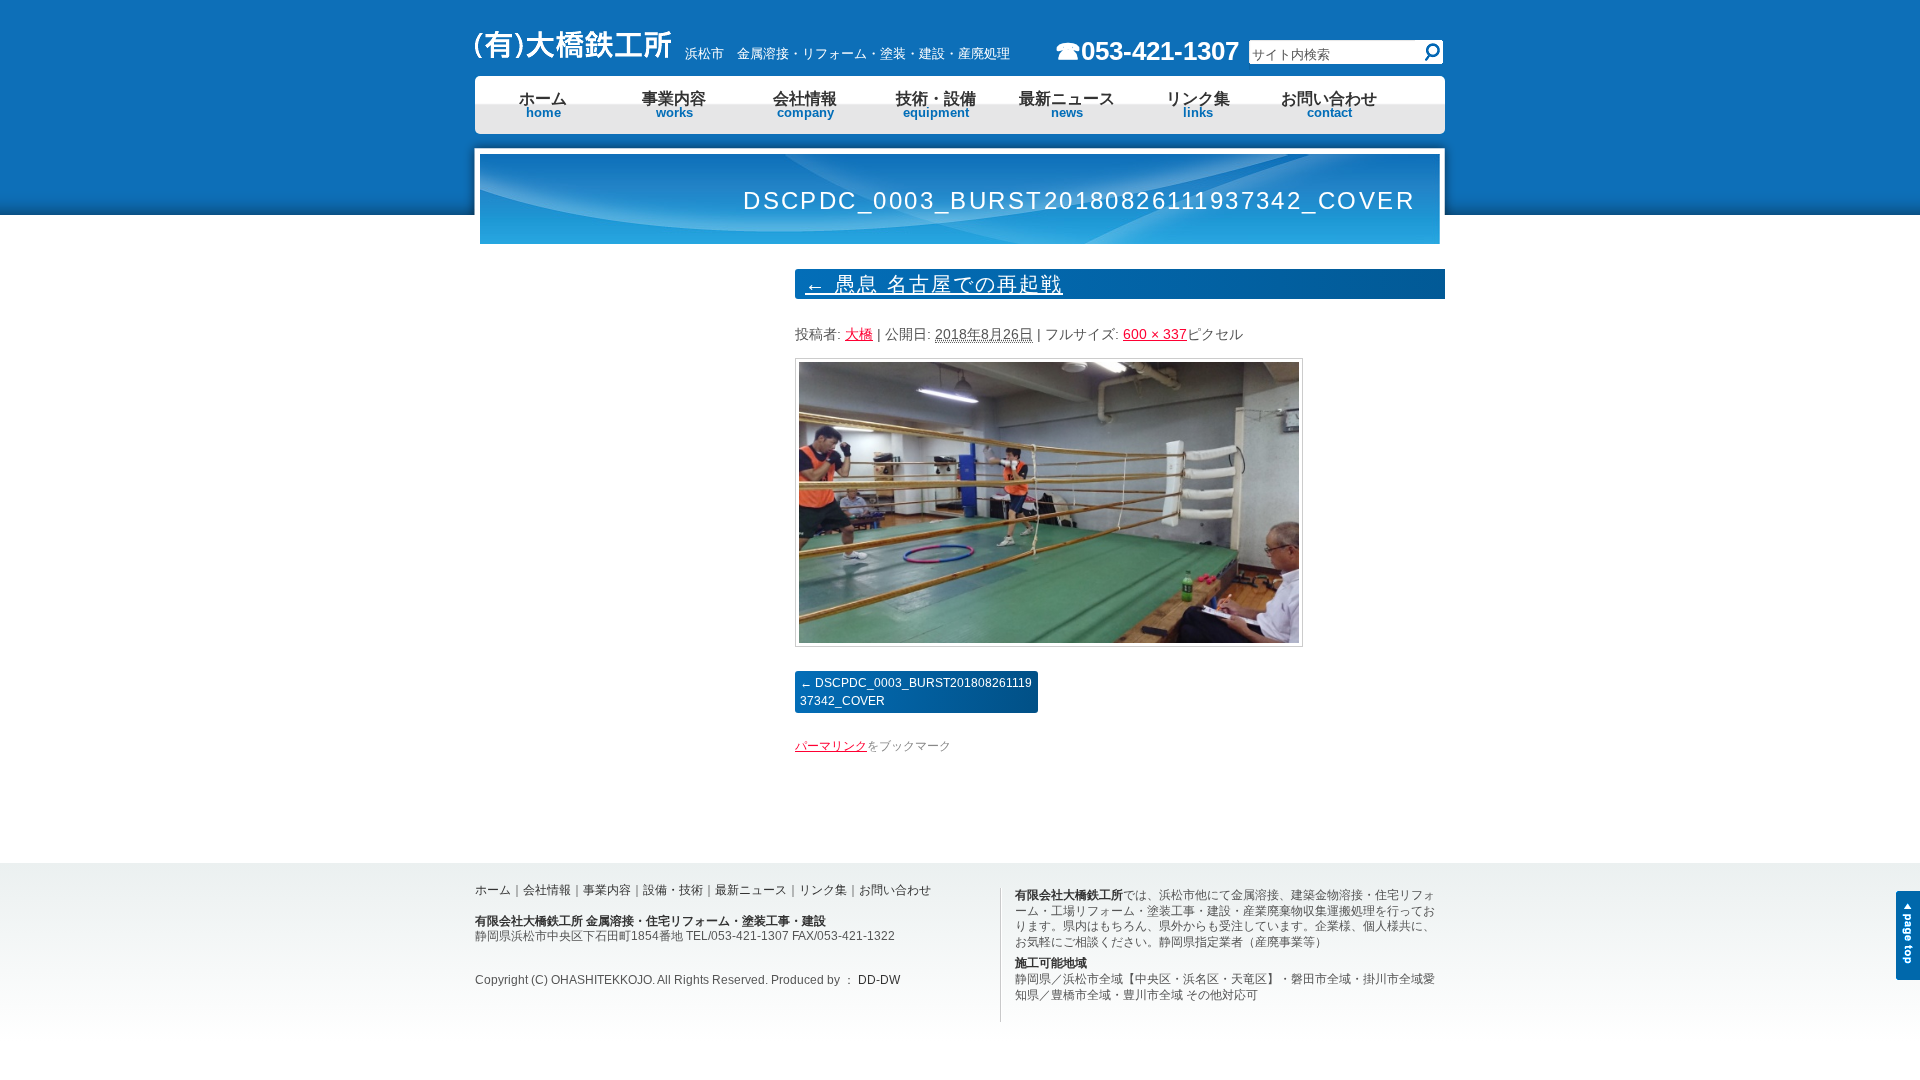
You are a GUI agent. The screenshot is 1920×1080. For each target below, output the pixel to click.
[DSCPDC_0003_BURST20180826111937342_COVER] (1049, 642)
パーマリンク (831, 746)
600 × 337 (1155, 334)
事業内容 (674, 105)
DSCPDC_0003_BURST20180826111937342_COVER (916, 692)
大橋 (859, 334)
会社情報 (805, 105)
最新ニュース (1067, 105)
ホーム (543, 105)
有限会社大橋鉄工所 (1069, 895)
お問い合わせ (1329, 105)
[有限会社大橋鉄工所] (575, 53)
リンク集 (1198, 105)
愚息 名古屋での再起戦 (934, 284)
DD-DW (879, 980)
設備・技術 (673, 890)
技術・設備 (936, 105)
